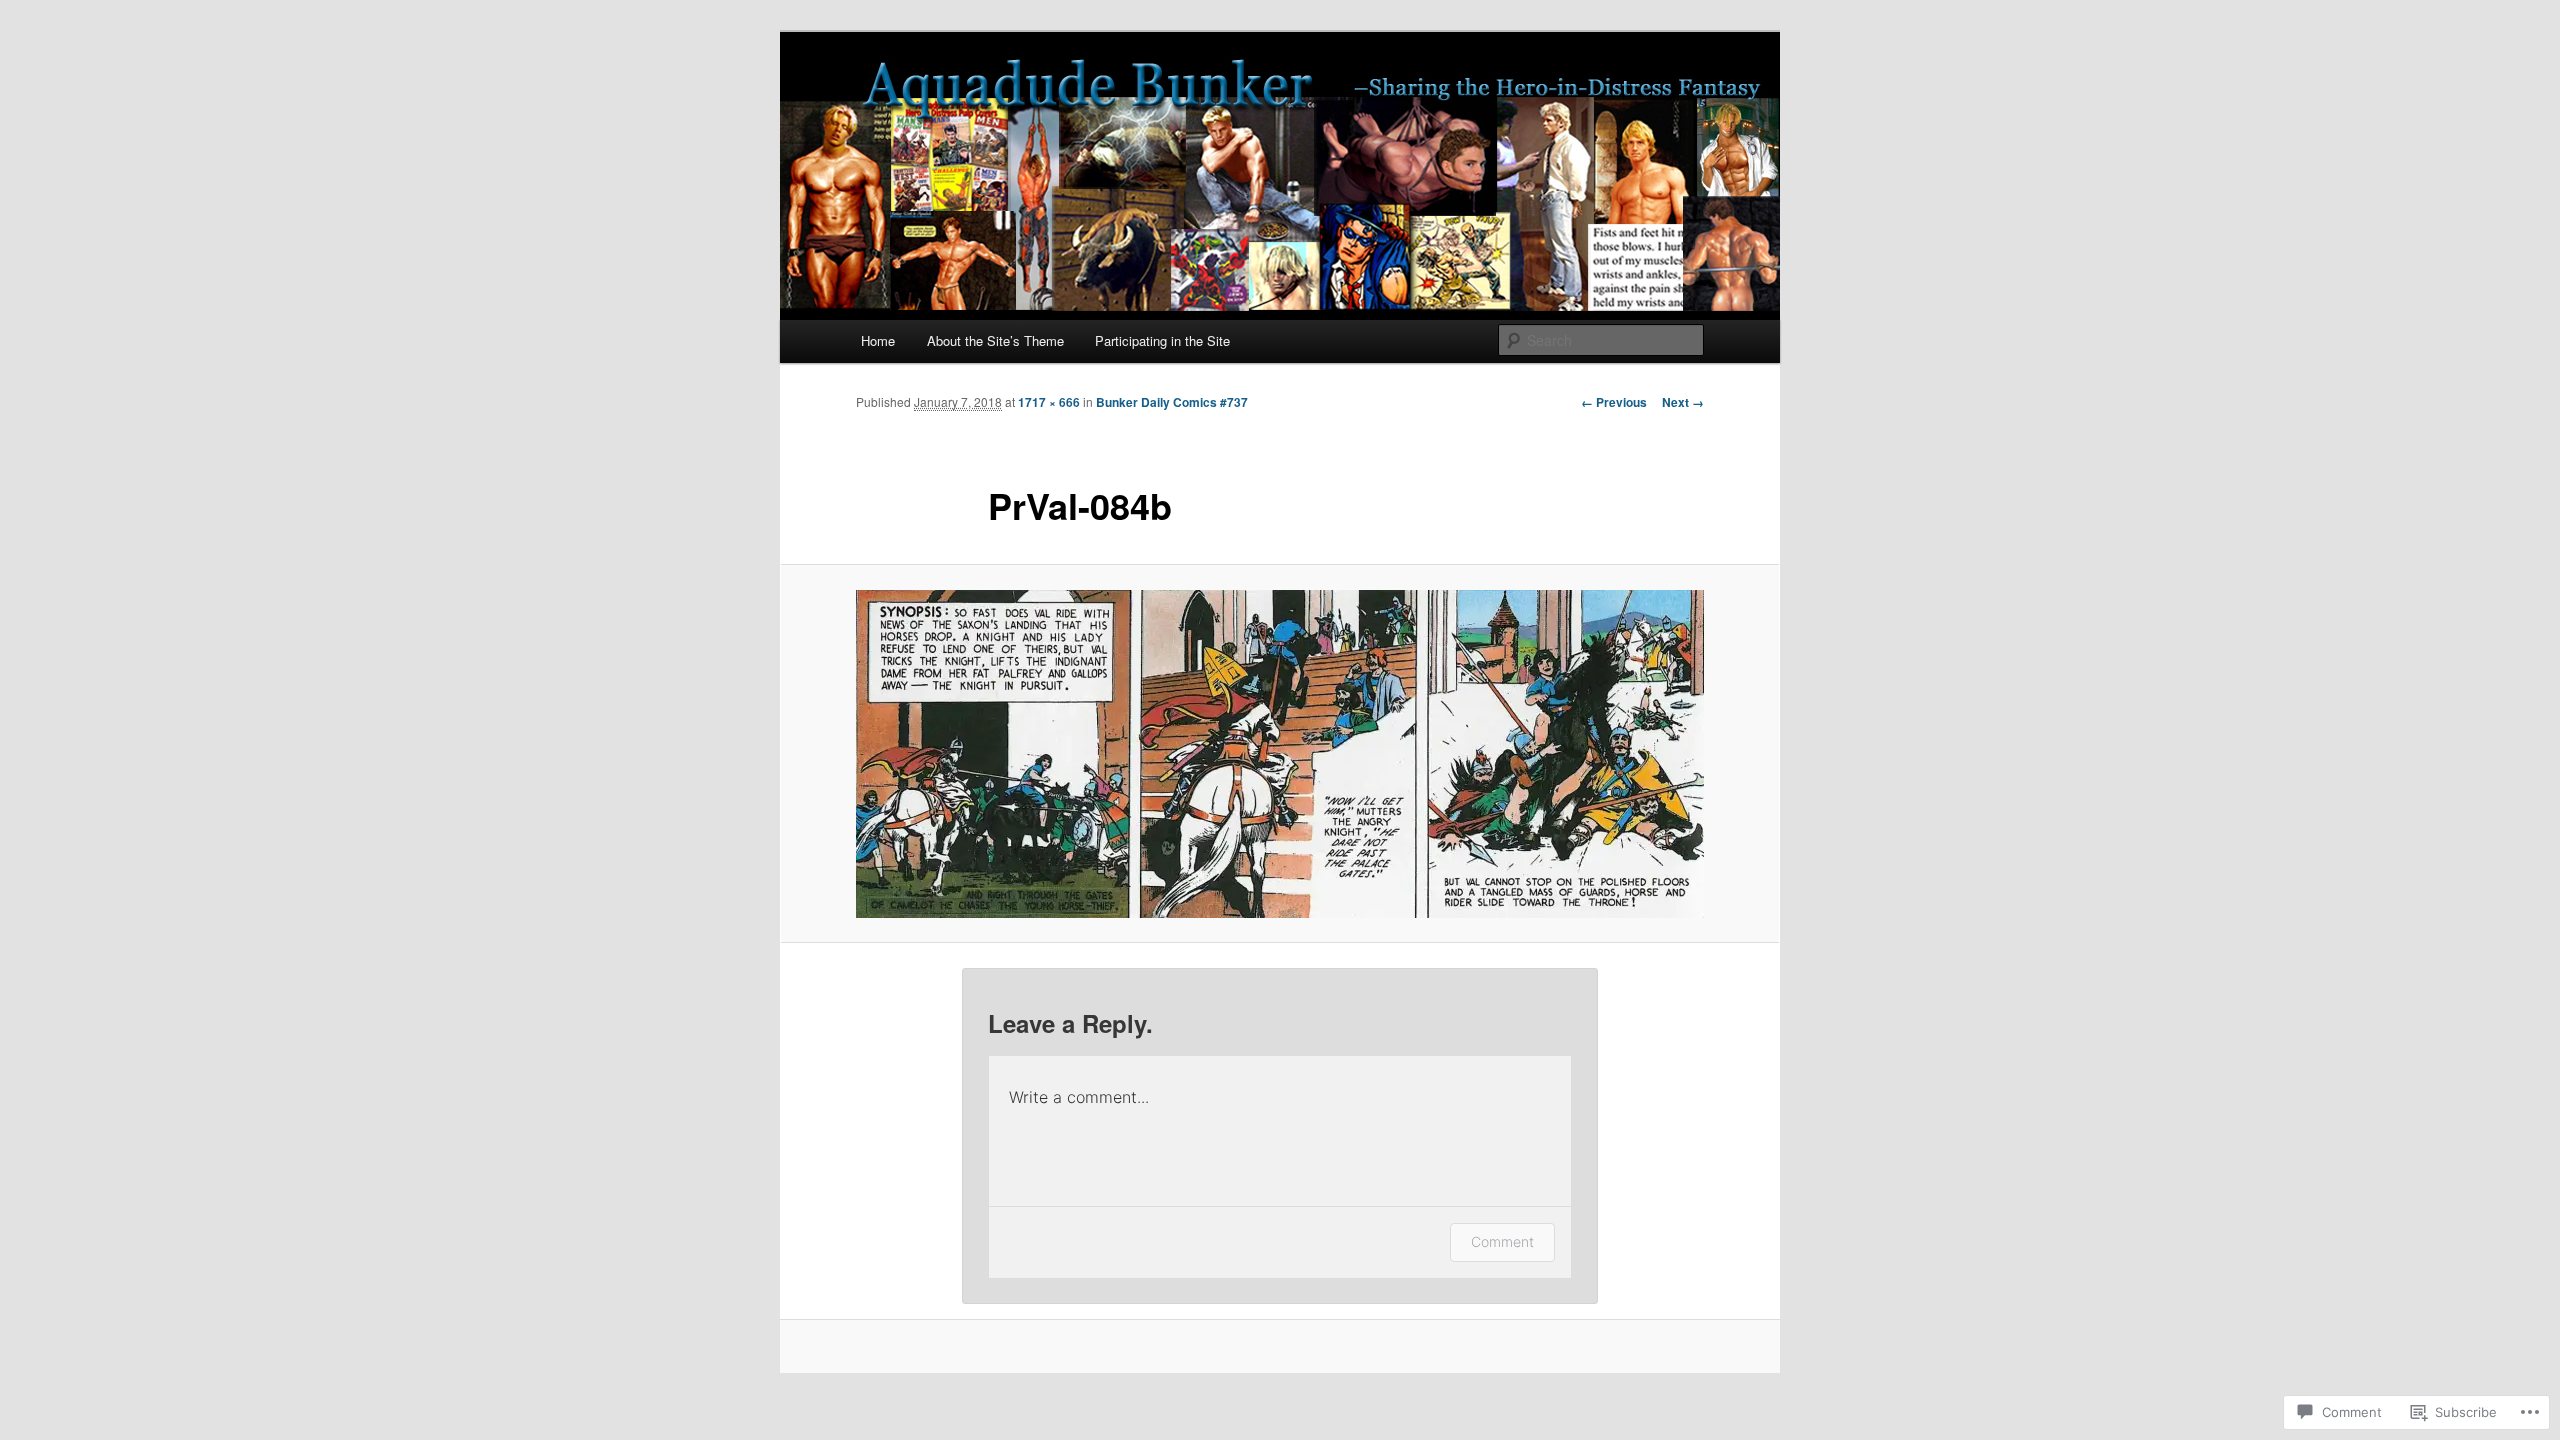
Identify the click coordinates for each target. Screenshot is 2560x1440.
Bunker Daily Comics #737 (1172, 402)
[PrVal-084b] (1280, 754)
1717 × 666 (1049, 402)
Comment (1502, 1241)
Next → (1683, 402)
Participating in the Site (1162, 340)
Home (878, 340)
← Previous (1614, 402)
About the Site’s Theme (995, 340)
